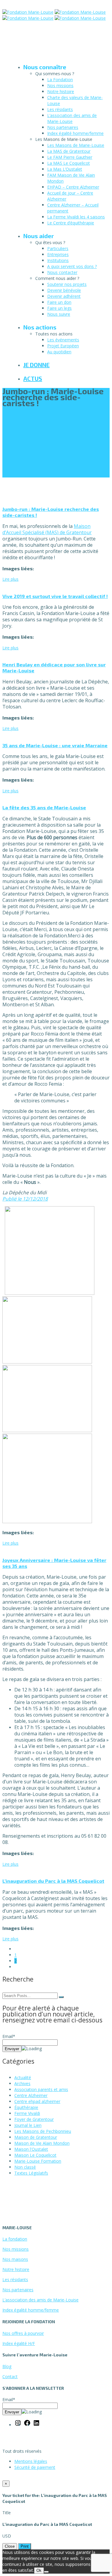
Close (10, 2546)
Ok (39, 2570)
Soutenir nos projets (67, 284)
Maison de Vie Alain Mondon (42, 2143)
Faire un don (59, 302)
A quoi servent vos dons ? (72, 266)
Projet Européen (63, 346)
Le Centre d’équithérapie (71, 223)
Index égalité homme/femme (75, 133)
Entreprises (58, 254)
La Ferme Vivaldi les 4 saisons (76, 217)
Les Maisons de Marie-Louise (76, 145)
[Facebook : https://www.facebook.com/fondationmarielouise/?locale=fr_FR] (27, 2425)
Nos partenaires (63, 127)
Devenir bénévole (64, 290)
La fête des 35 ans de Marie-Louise (44, 807)
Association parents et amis (41, 2089)
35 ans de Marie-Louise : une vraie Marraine (55, 745)
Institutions (58, 260)
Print (25, 2546)
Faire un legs (59, 308)
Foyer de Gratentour (34, 2119)
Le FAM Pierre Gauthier (70, 157)
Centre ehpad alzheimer (37, 2101)
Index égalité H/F (19, 2343)
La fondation (15, 2239)
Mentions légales (31, 2461)
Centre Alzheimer (31, 2095)
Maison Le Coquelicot (35, 2155)
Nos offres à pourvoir (23, 2333)
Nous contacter (62, 272)
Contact (10, 2377)
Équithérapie (26, 2107)
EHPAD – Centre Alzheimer (73, 187)
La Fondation (60, 80)
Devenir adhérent (64, 296)
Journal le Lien (28, 2125)
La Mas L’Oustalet (65, 169)
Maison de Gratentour (36, 2137)
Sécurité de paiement (35, 2467)
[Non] (46, 2572)
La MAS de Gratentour (69, 151)
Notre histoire (61, 91)
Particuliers (58, 248)
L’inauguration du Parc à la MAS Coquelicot (53, 1881)
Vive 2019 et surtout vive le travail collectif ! (55, 596)
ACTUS (33, 378)
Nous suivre (59, 314)
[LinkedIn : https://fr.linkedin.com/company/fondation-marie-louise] (36, 2425)
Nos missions (60, 85)
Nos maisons (15, 2259)
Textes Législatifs (31, 2173)
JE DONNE (36, 365)
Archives (22, 2083)
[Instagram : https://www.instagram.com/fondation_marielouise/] (18, 2425)
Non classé (25, 2167)
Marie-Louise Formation (38, 2161)
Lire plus (10, 579)
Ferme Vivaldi (27, 2113)
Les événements (63, 340)
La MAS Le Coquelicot (69, 163)
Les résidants (60, 109)
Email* (9, 2036)
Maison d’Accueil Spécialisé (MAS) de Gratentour (47, 529)
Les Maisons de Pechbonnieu (43, 2131)
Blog (7, 2366)
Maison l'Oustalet (31, 2149)
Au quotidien (59, 352)
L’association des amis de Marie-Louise (72, 118)
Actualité (23, 2077)
